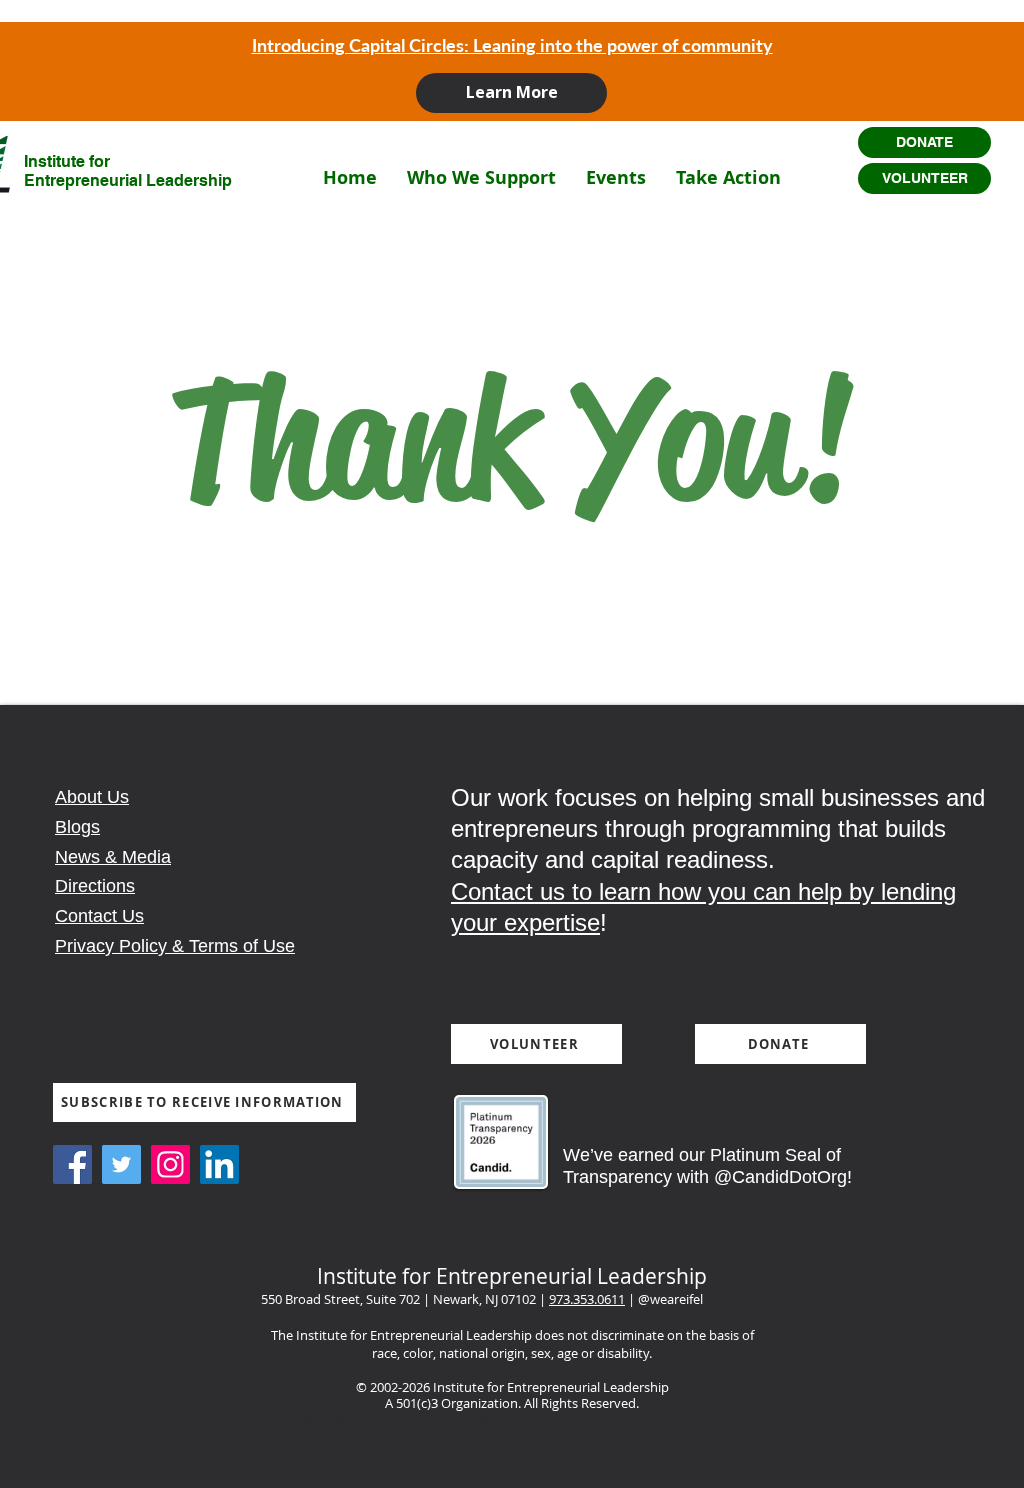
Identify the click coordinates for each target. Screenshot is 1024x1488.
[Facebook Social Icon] (72, 1164)
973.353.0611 (587, 1299)
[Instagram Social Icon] (170, 1164)
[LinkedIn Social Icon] (219, 1164)
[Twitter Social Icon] (121, 1164)
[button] (481, 177)
